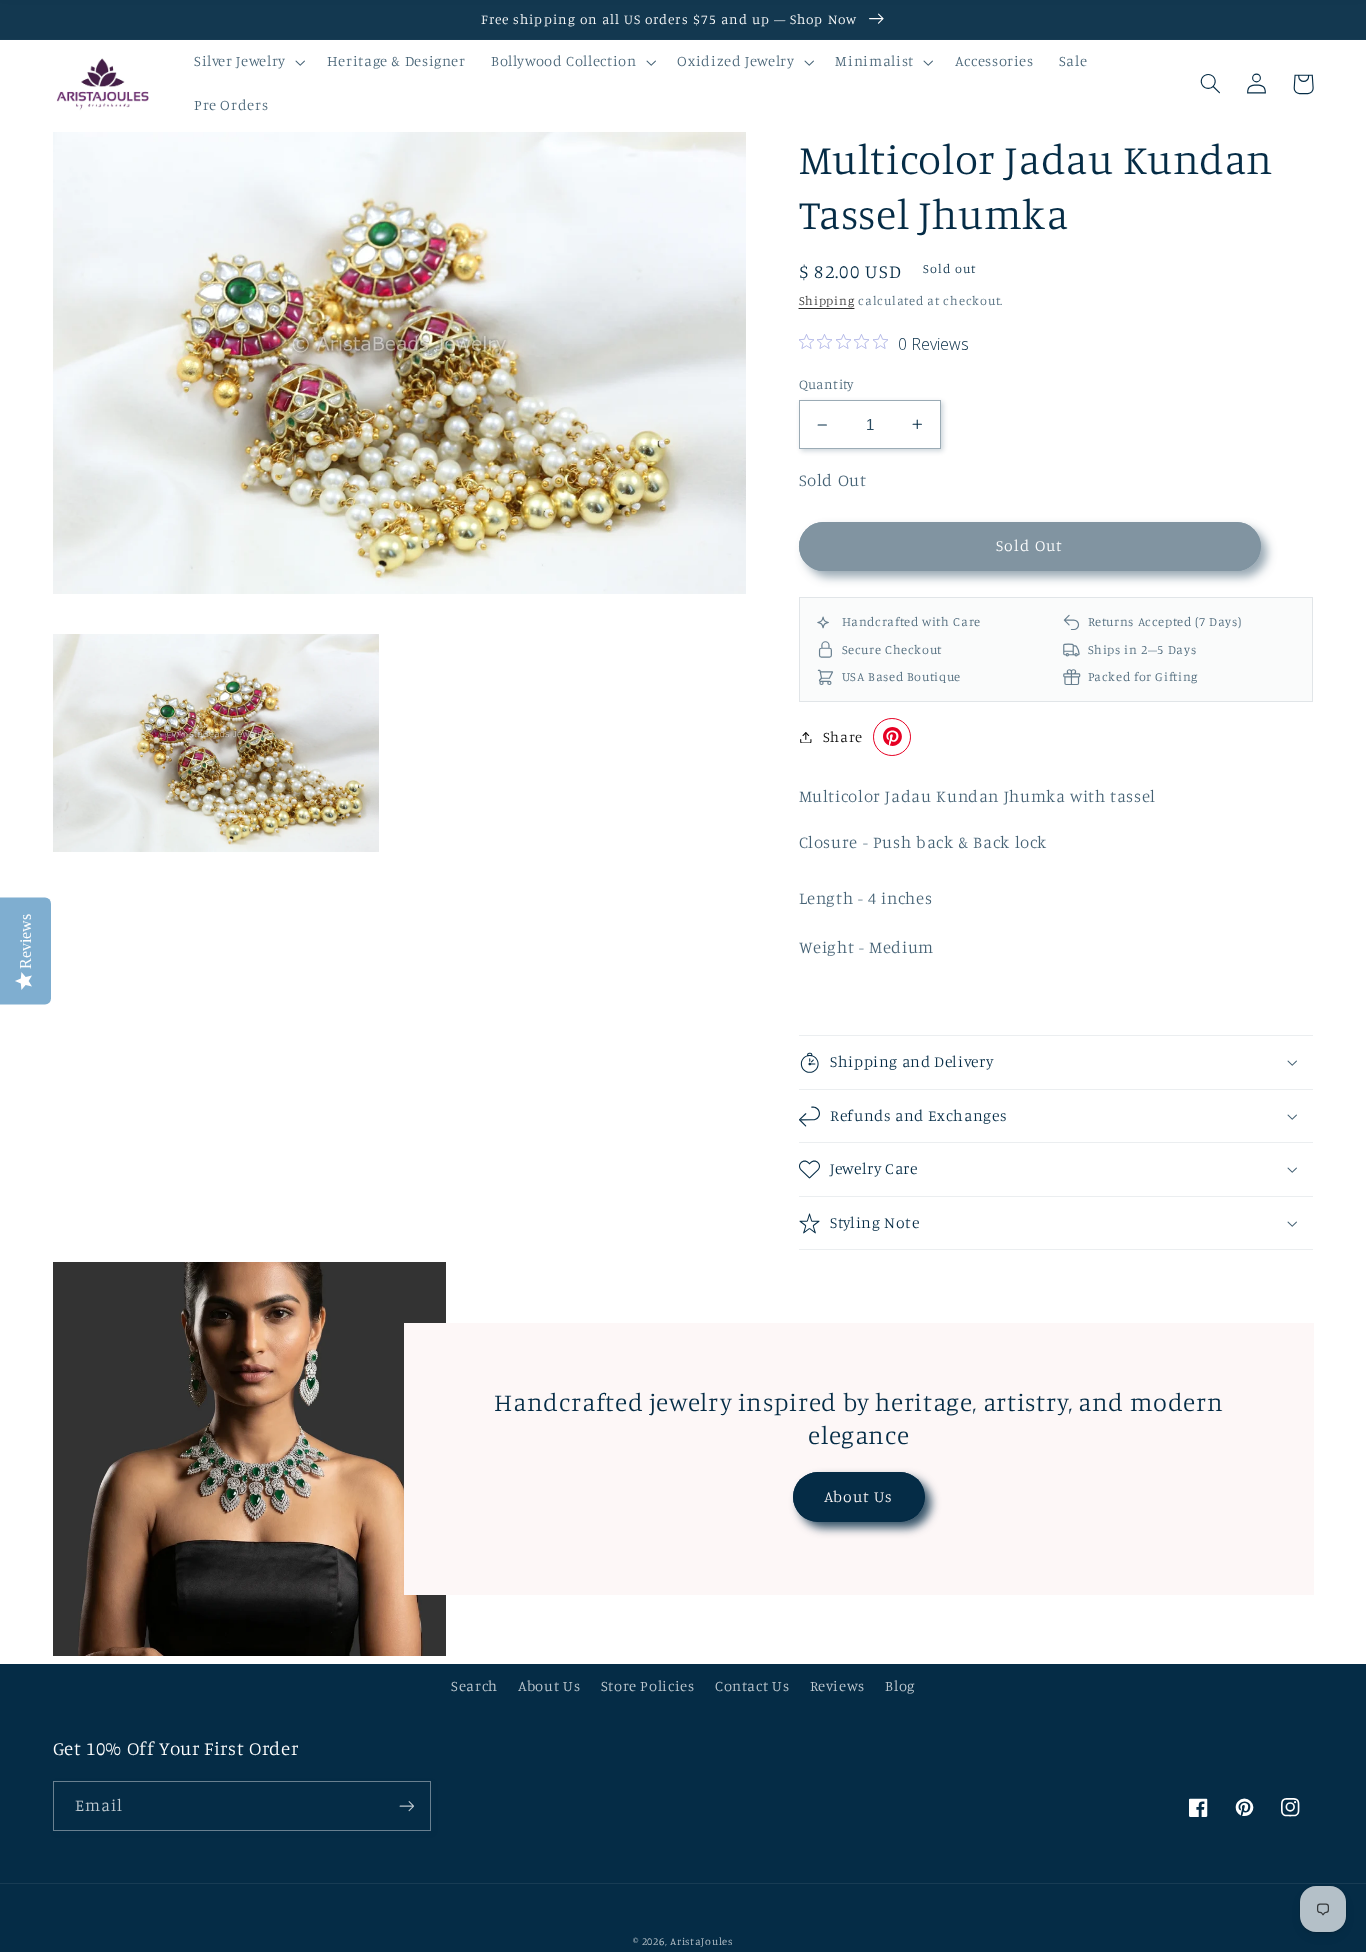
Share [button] (843, 736)
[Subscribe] (406, 1805)
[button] (247, 62)
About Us (858, 1496)
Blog (900, 1685)
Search (474, 1685)
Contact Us (752, 1685)
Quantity (826, 384)
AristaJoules (701, 1941)
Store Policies (648, 1685)
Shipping (827, 300)
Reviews (837, 1685)
